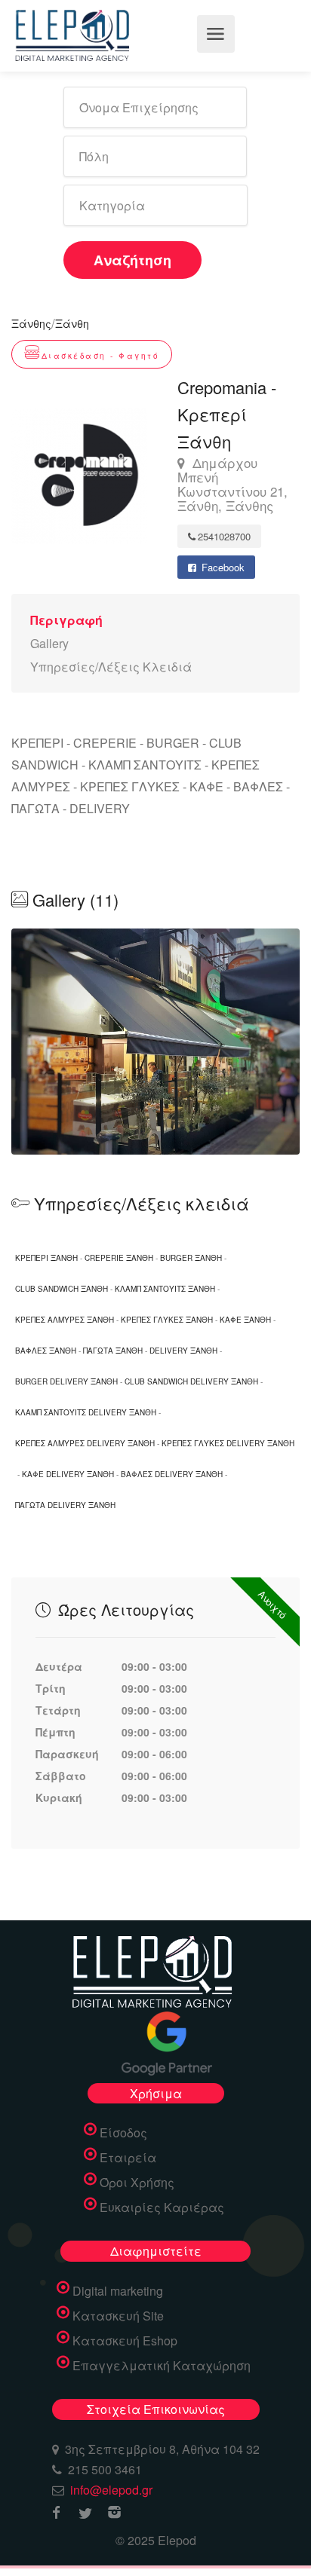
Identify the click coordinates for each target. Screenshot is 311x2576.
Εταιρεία (128, 2158)
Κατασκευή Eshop (125, 2341)
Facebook (222, 567)
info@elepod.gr (111, 2490)
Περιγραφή (66, 620)
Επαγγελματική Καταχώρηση (162, 2366)
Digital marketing (118, 2291)
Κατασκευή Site (118, 2316)
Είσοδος (123, 2133)
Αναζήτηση (132, 260)
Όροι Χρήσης (137, 2183)
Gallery (49, 643)
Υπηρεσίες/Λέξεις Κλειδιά (111, 667)
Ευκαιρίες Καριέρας (162, 2207)
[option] (155, 1042)
